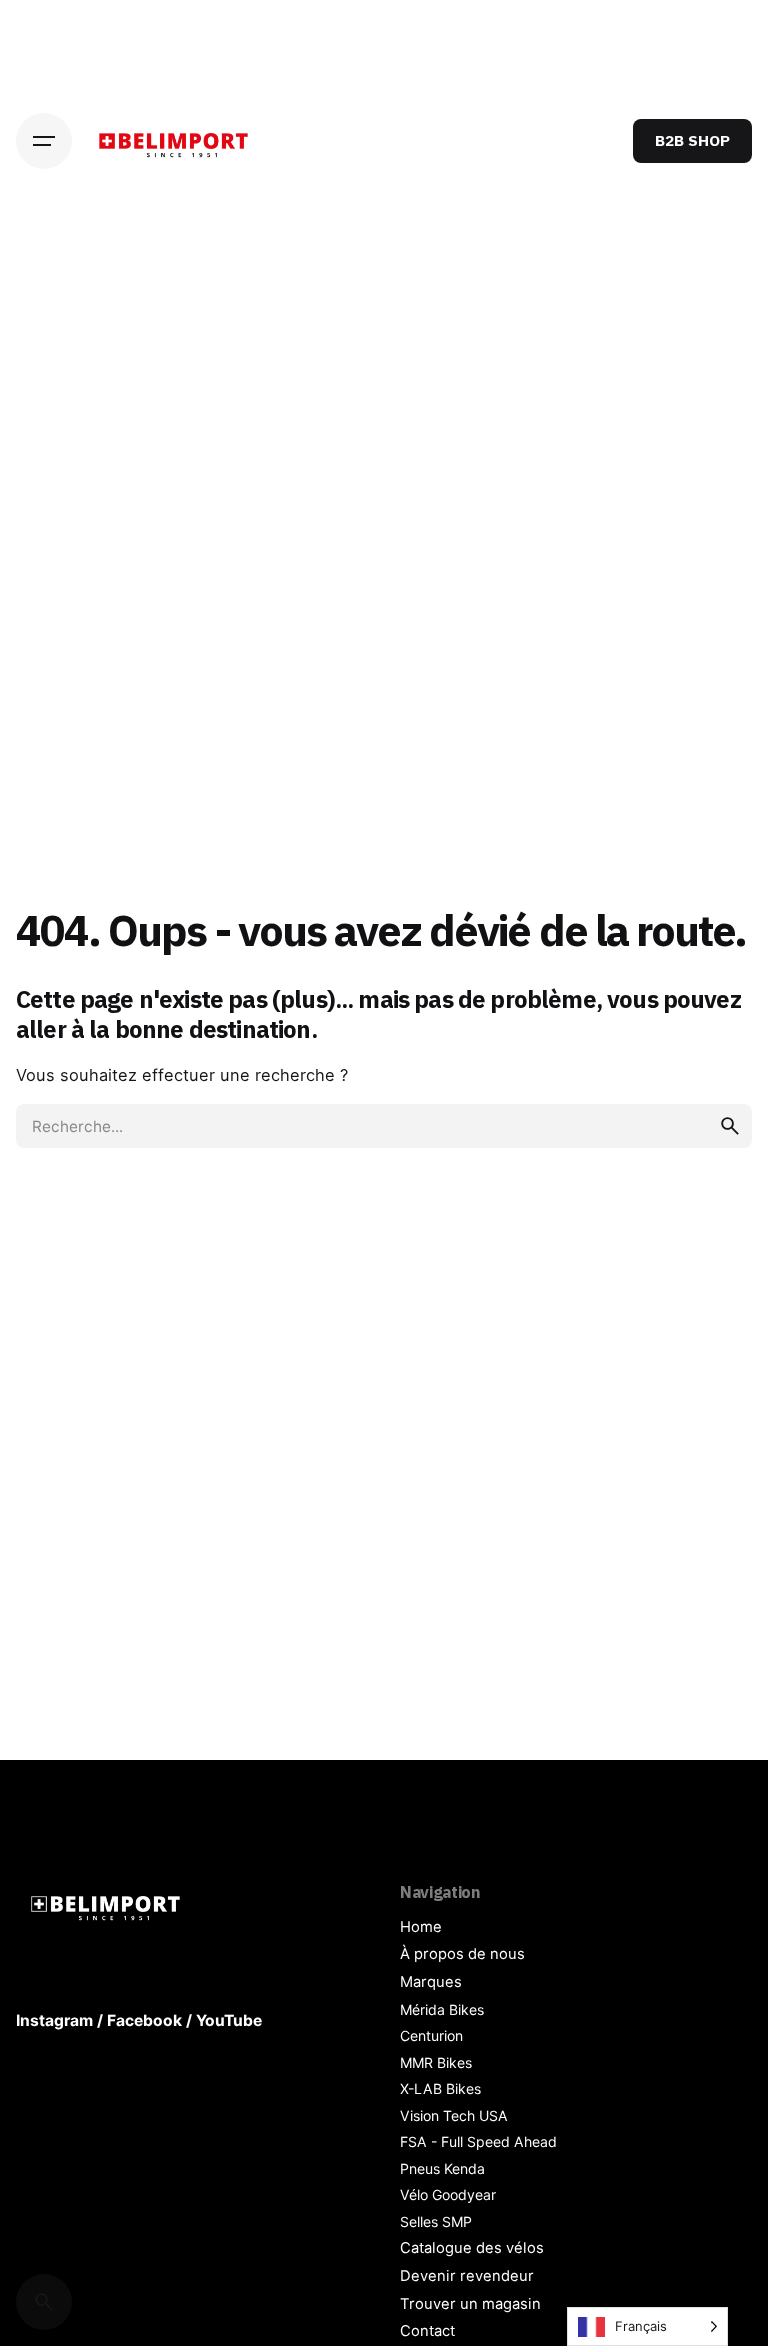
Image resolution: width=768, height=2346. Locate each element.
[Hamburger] (44, 141)
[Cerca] (44, 2302)
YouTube (229, 2020)
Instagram (54, 2020)
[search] (730, 1126)
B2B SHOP (692, 140)
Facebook (144, 2020)
